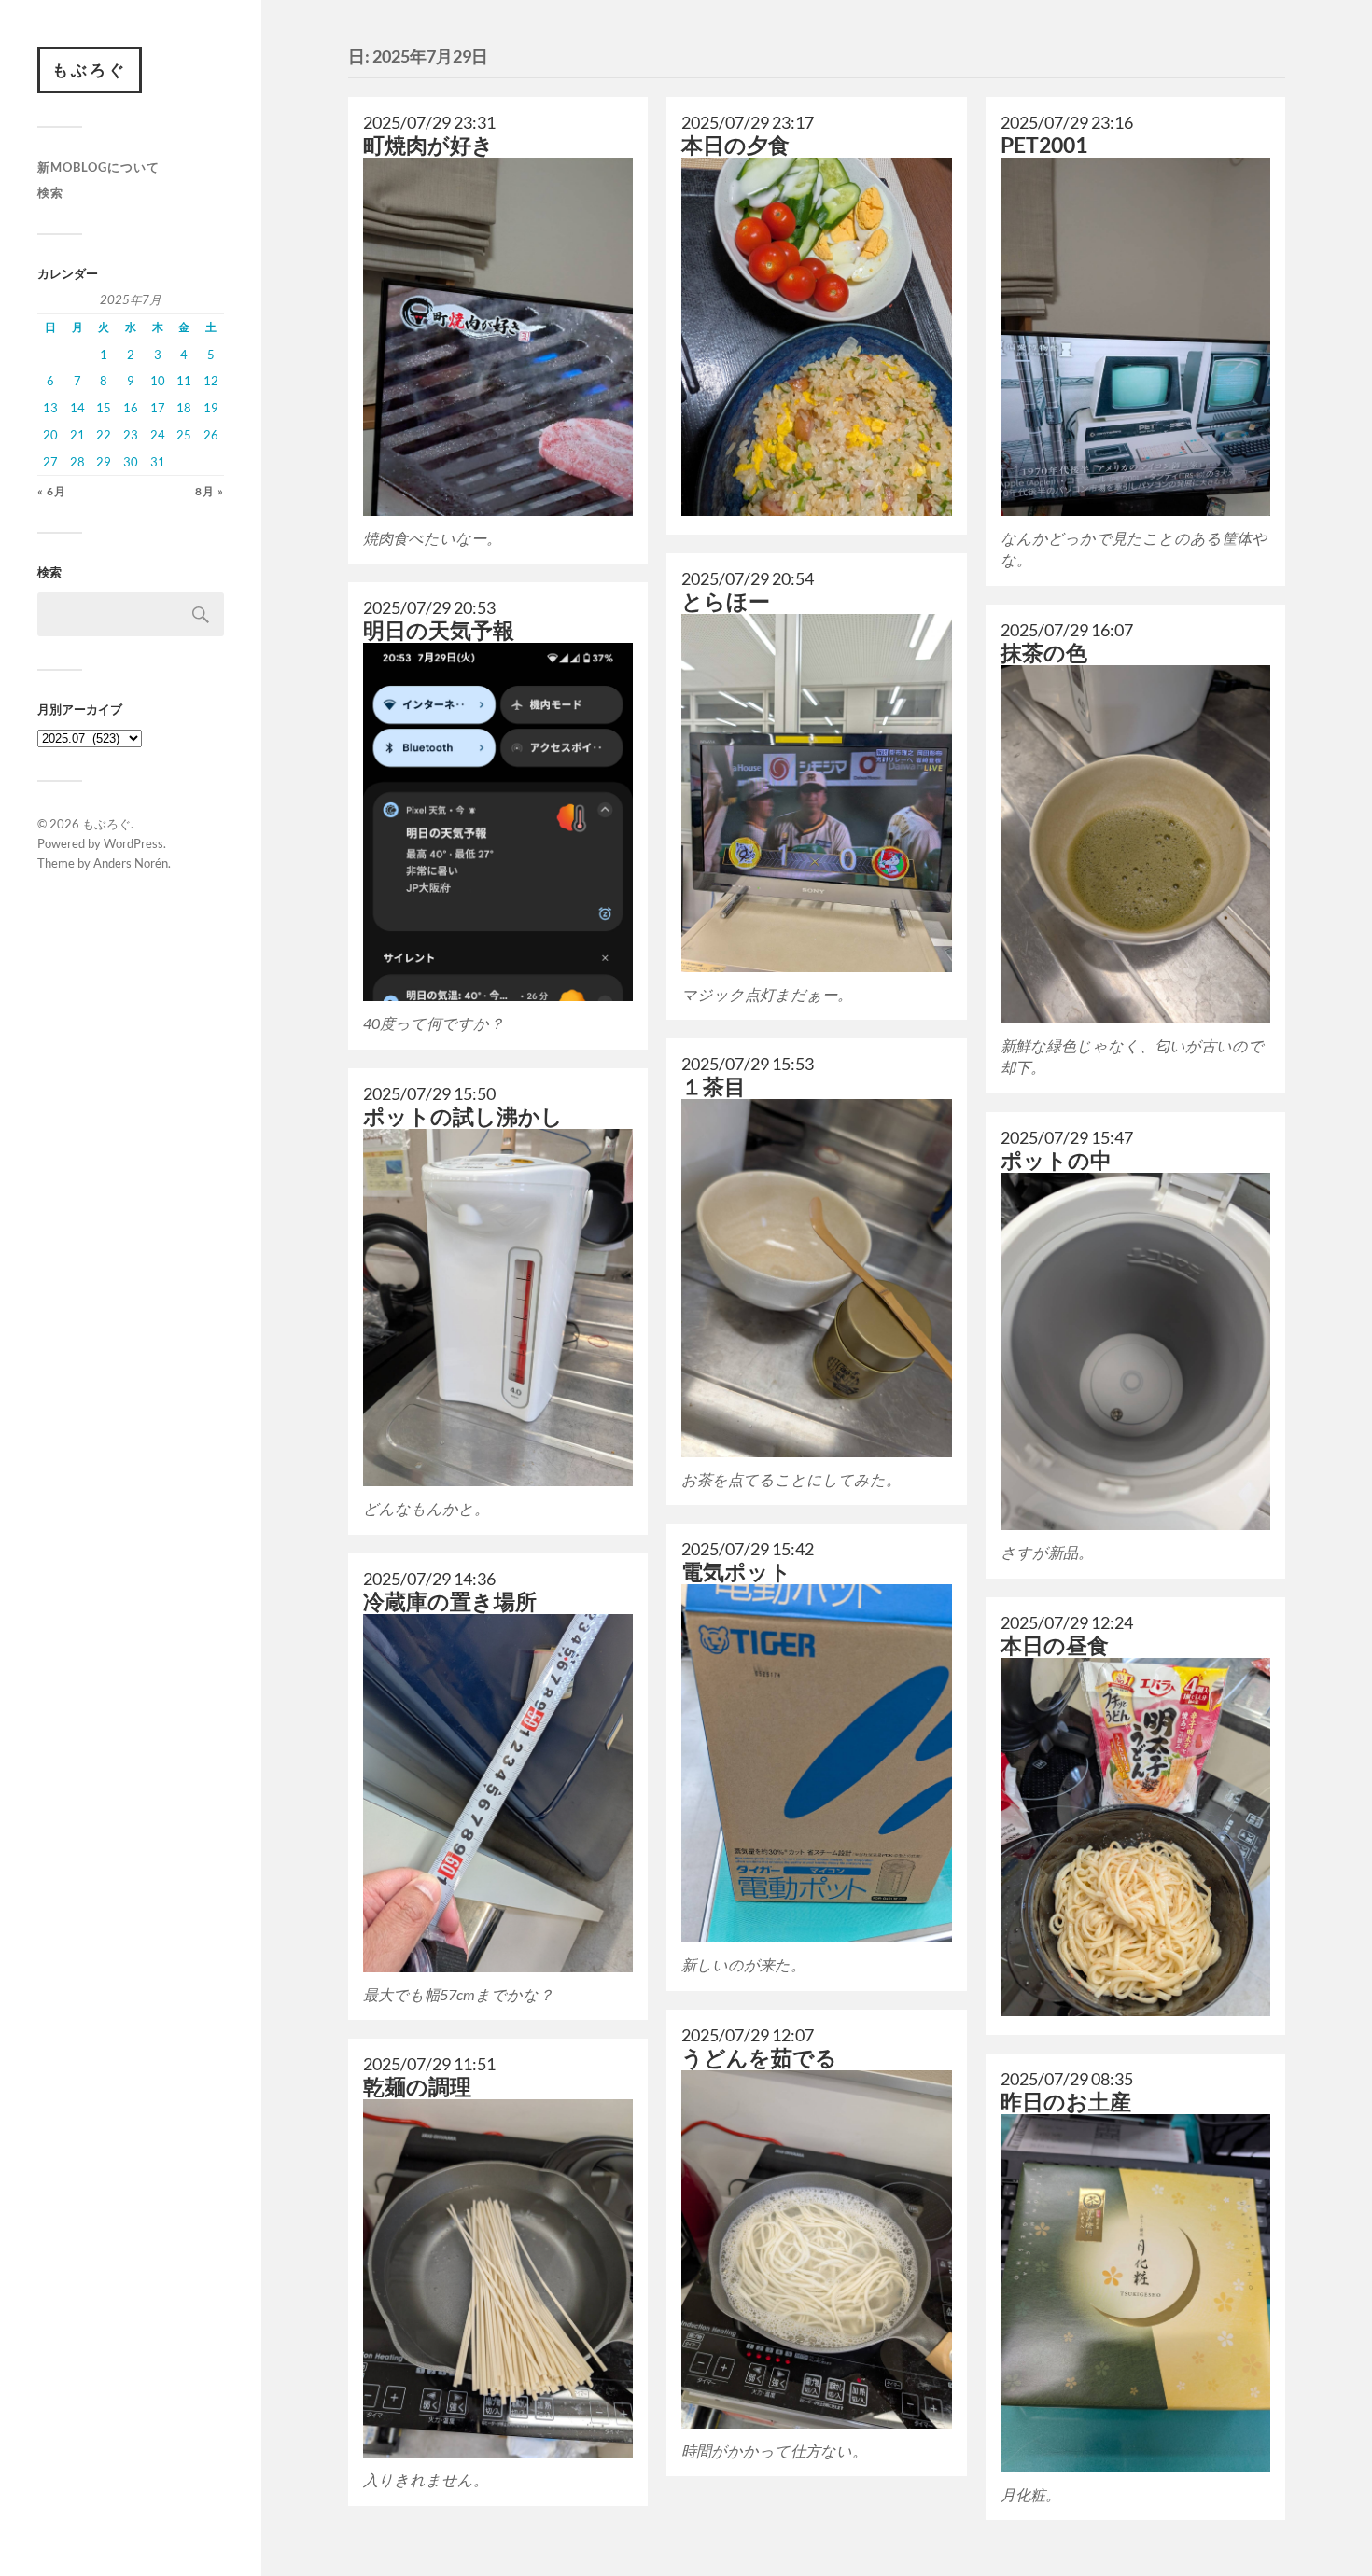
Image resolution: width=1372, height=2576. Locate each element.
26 (211, 435)
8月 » (210, 491)
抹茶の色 (1044, 653)
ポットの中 (1056, 1160)
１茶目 (714, 1086)
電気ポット (736, 1572)
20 (50, 435)
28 (77, 462)
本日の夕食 (735, 145)
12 (211, 381)
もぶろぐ (90, 70)
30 (131, 462)
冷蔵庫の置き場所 (450, 1601)
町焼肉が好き (428, 145)
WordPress (133, 843)
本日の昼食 (1055, 1645)
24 (158, 435)
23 (131, 435)
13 (50, 408)
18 (184, 408)
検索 (50, 192)
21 (77, 435)
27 (50, 462)
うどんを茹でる (759, 2058)
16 (131, 408)
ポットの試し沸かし (463, 1116)
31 (158, 462)
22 (104, 435)
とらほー (726, 601)
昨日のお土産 (1066, 2102)
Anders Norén (131, 863)
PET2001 (1044, 145)
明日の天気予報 (439, 630)
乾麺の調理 (417, 2087)
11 (184, 381)
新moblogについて (98, 167)
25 (184, 435)
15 (104, 408)
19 (211, 408)
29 (104, 462)
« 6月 (52, 491)
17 (158, 408)
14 (77, 408)
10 (158, 381)
